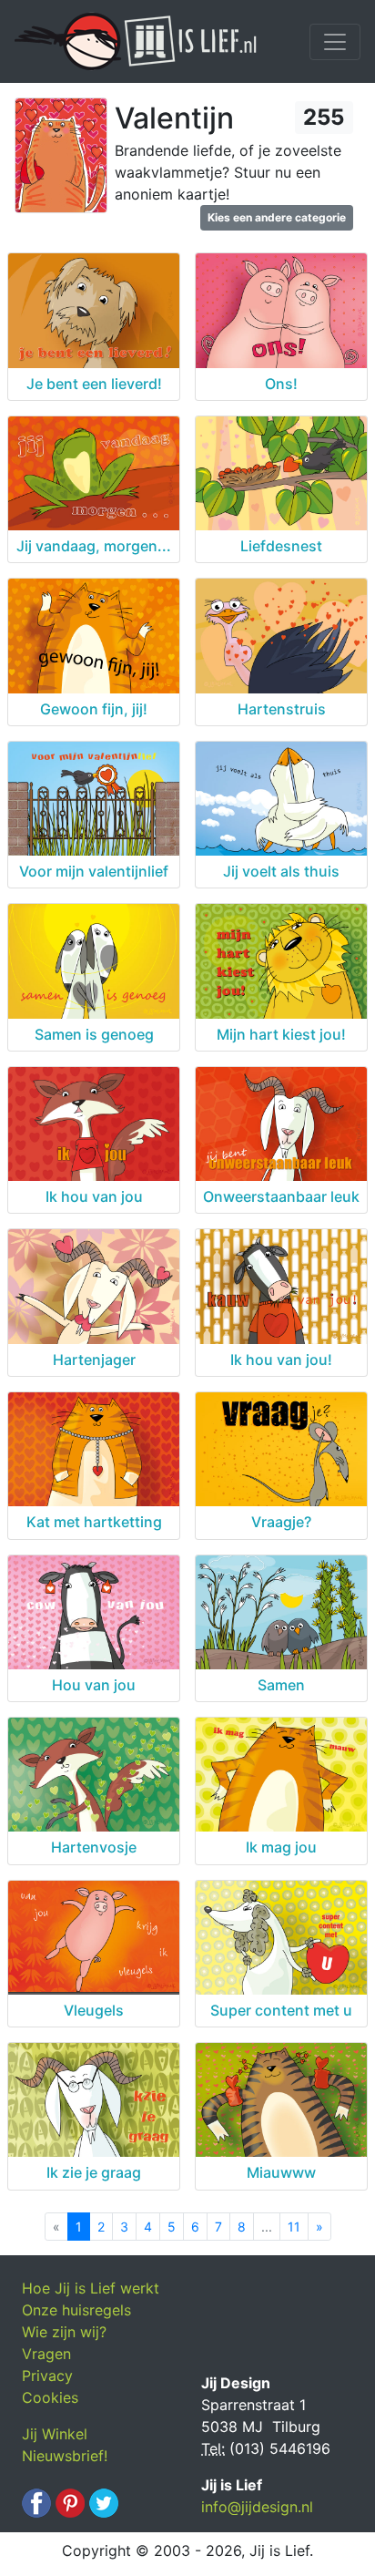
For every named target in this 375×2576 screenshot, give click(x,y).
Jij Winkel (55, 2434)
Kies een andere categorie (277, 217)
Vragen (46, 2354)
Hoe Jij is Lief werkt (91, 2288)
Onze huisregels (76, 2310)
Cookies (50, 2397)
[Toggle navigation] (335, 42)
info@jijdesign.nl (257, 2507)
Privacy (47, 2376)
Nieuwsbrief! (65, 2456)
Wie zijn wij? (64, 2332)
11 (294, 2227)
